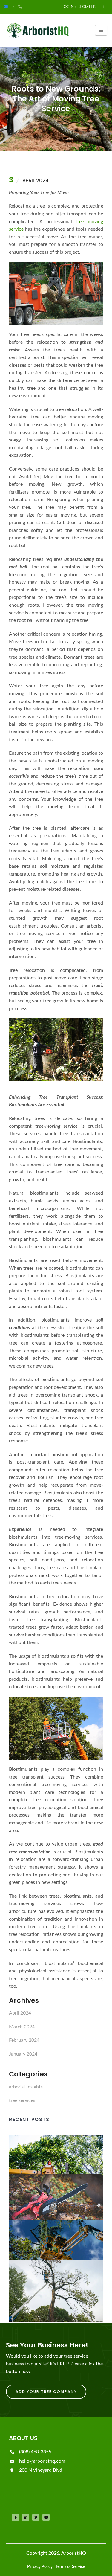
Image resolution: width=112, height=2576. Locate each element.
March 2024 (22, 2027)
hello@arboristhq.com (42, 2461)
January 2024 (23, 2054)
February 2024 (24, 2040)
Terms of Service (70, 2567)
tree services (22, 2100)
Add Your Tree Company (46, 2392)
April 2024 (20, 2013)
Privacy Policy (40, 2567)
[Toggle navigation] (101, 30)
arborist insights (26, 2087)
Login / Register (79, 7)
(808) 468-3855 (35, 2452)
